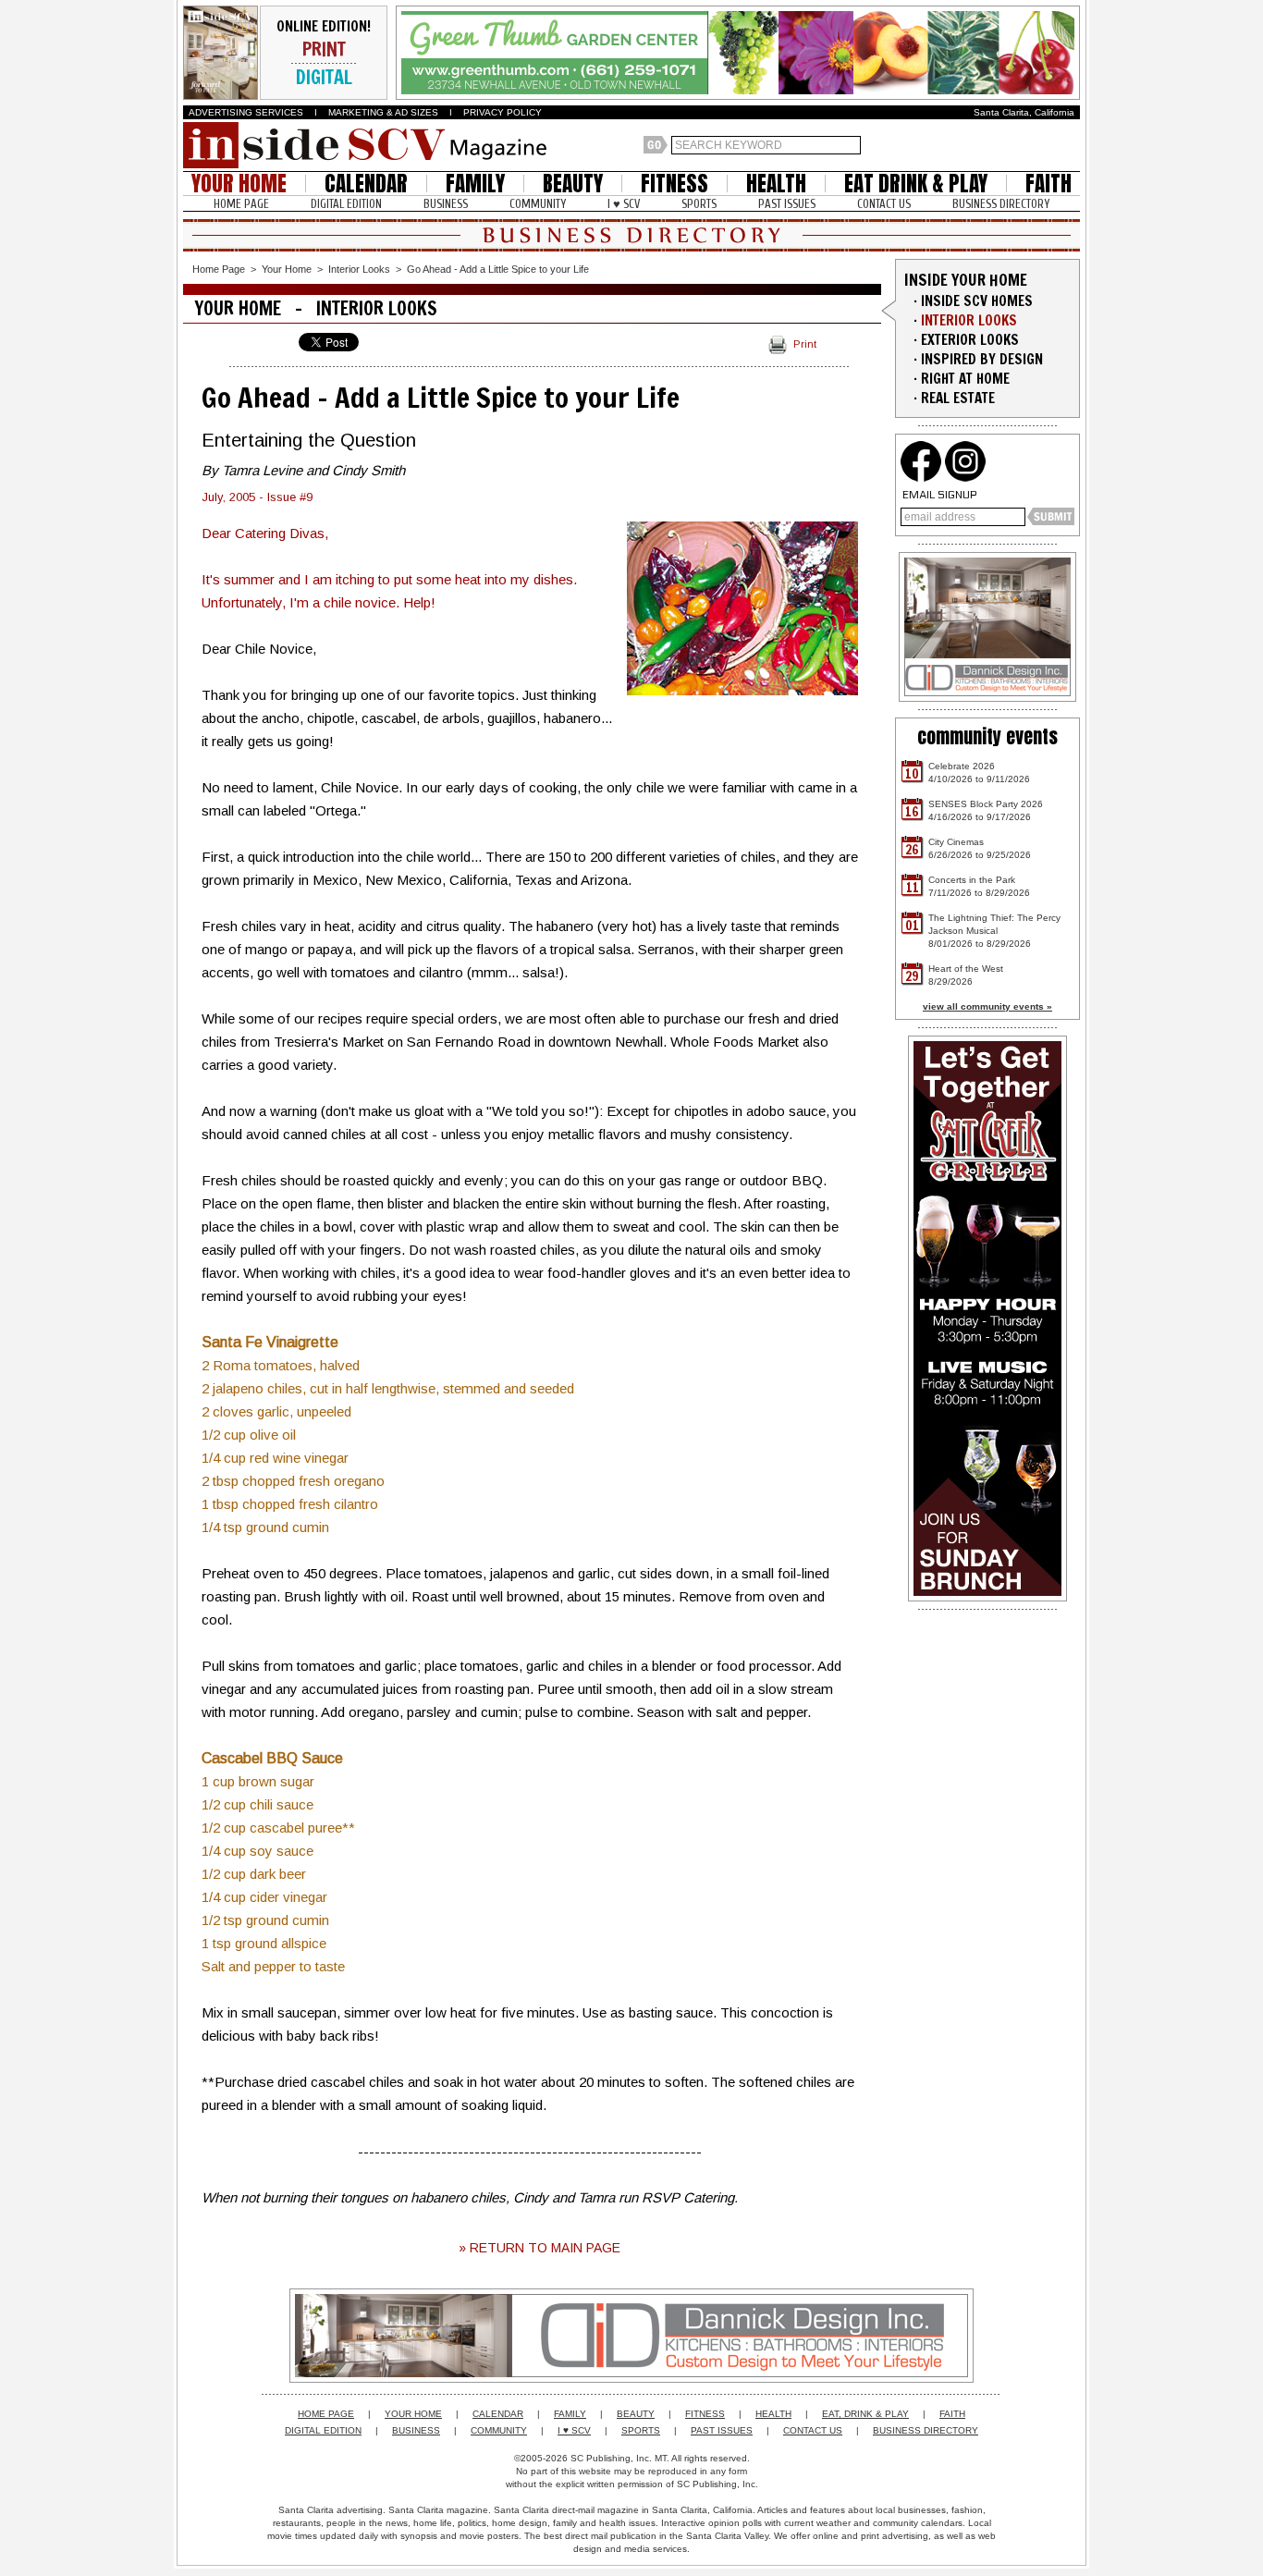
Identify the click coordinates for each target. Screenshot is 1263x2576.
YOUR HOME (239, 184)
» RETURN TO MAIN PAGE (540, 2248)
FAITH (1048, 184)
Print (805, 344)
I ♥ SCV (624, 204)
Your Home (287, 269)
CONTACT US (884, 204)
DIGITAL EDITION (346, 204)
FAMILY (475, 184)
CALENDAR (366, 184)
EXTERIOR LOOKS (970, 340)
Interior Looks (359, 269)
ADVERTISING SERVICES (246, 112)
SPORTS (699, 204)
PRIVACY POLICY (503, 112)
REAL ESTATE (958, 398)
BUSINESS (446, 204)
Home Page (219, 269)
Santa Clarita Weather (1071, 145)
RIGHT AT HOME (965, 379)
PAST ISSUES (787, 204)
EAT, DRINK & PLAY (865, 2414)
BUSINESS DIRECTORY (1001, 204)
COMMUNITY (538, 204)
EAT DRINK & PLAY (916, 184)
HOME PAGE (241, 204)
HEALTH (776, 184)
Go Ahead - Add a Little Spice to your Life (498, 269)
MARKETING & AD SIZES (383, 112)
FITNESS (674, 184)
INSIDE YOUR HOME (966, 280)
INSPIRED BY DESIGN (982, 359)
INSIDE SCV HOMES (977, 301)
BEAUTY (573, 184)
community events (987, 736)
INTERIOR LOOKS (969, 320)
